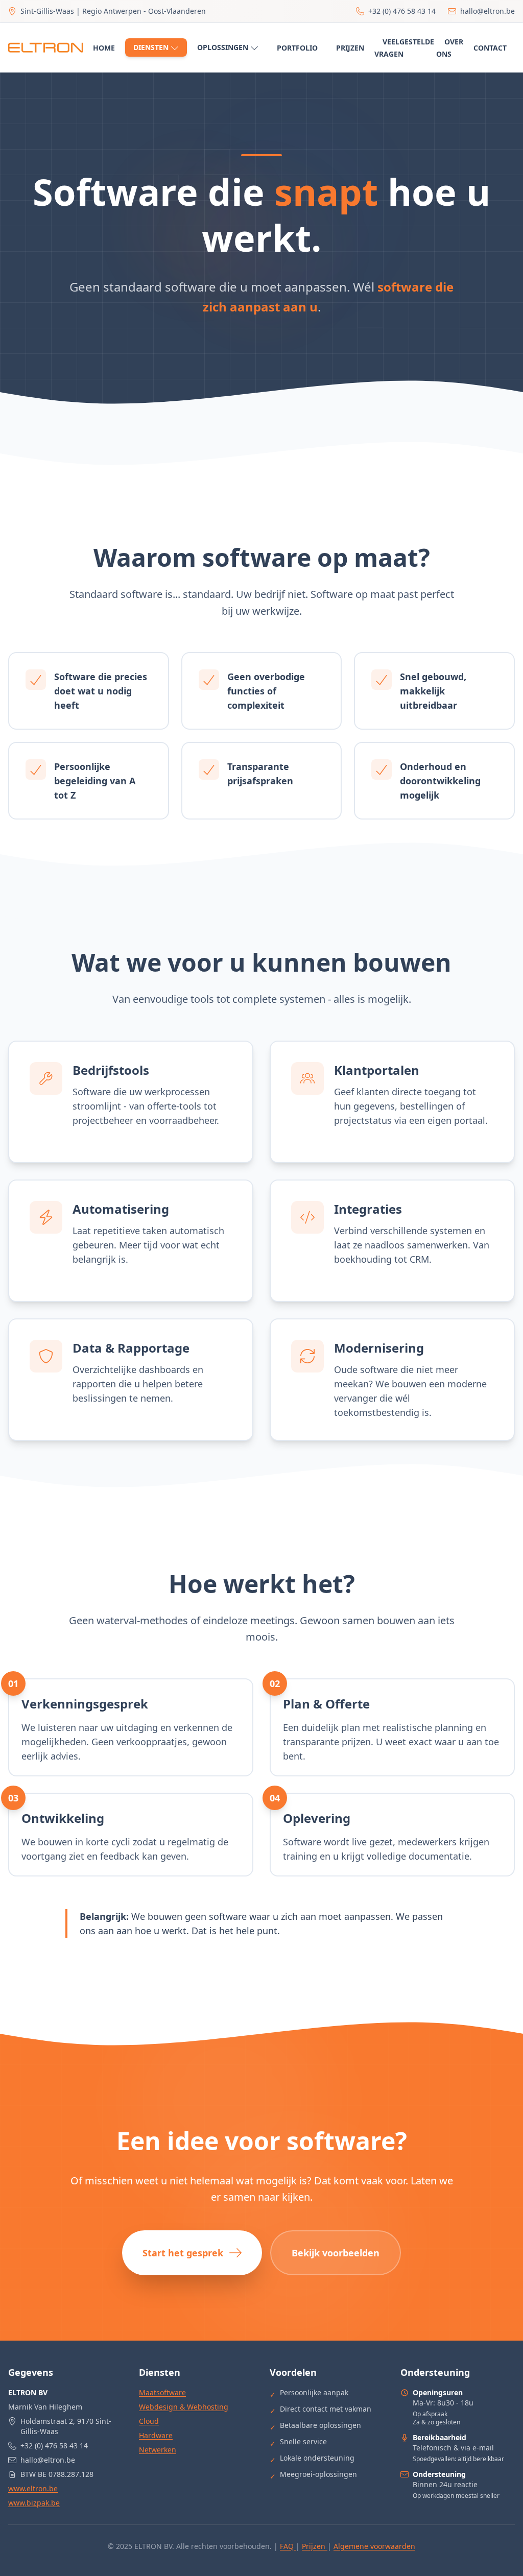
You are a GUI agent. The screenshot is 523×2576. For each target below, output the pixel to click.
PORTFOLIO (297, 48)
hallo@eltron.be (48, 2460)
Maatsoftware (162, 2392)
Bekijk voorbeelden (336, 2253)
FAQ (288, 2546)
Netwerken (158, 2450)
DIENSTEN (151, 47)
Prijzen (315, 2546)
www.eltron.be (33, 2488)
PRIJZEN (350, 48)
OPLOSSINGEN (223, 47)
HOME (104, 48)
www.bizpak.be (34, 2503)
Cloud (149, 2421)
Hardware (156, 2435)
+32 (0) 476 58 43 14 (54, 2446)
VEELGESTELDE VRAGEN (404, 48)
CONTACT (490, 48)
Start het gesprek (183, 2253)
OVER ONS (450, 48)
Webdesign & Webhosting (184, 2407)
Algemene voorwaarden (374, 2546)
